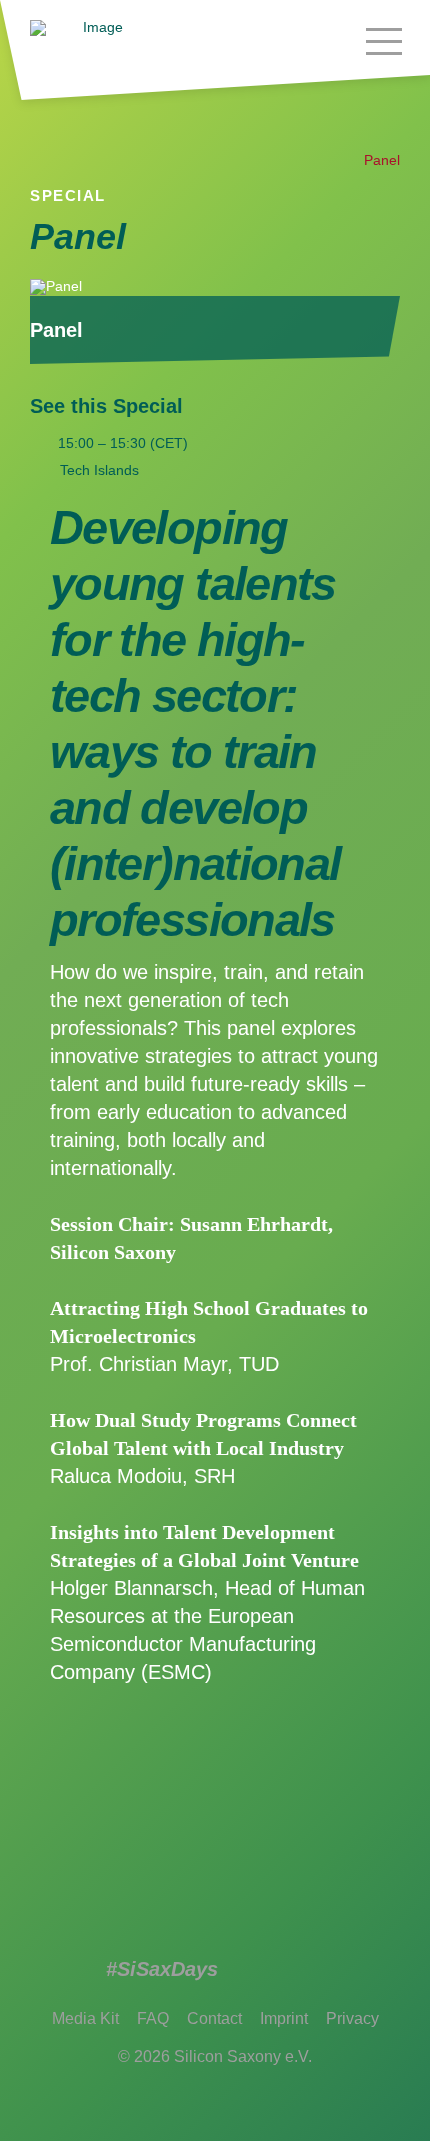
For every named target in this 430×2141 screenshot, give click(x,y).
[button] (384, 41)
